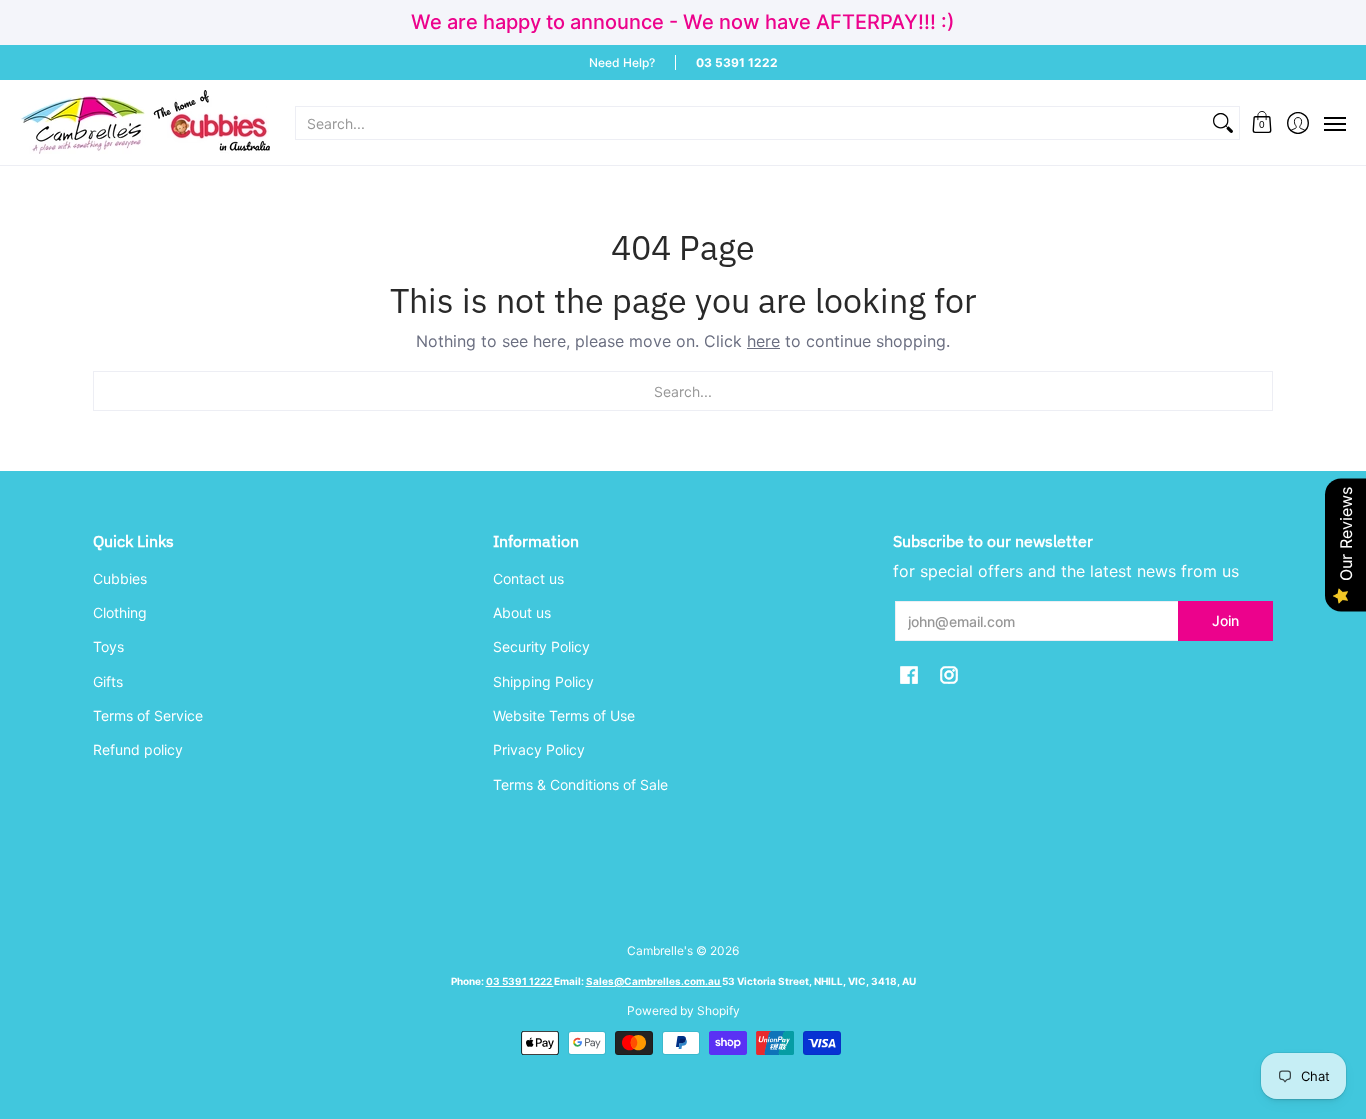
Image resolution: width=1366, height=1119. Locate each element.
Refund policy (138, 749)
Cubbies (120, 578)
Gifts (108, 681)
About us (522, 612)
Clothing (120, 612)
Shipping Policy (543, 681)
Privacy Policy (539, 749)
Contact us (528, 578)
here (763, 341)
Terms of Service (148, 715)
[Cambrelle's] (145, 122)
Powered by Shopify (683, 1010)
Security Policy (541, 646)
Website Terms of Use (564, 715)
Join (1225, 620)
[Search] (1223, 123)
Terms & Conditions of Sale (580, 784)
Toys (108, 646)
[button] (1262, 122)
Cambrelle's (660, 950)
